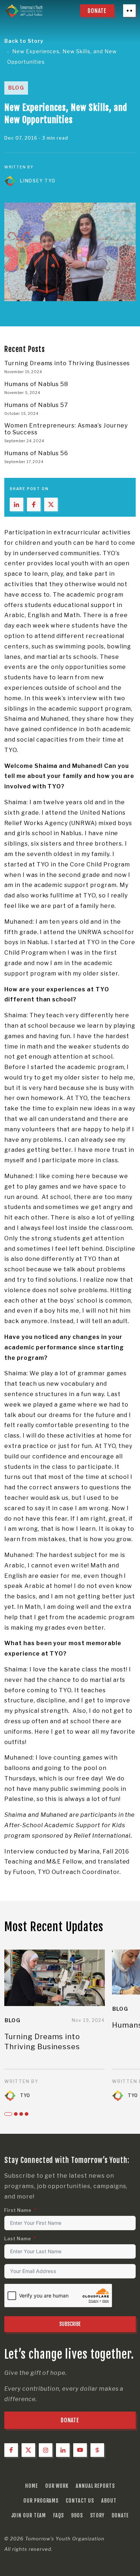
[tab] (8, 2114)
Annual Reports (95, 2486)
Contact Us (80, 2501)
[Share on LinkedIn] (17, 504)
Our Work (57, 2486)
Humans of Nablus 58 (36, 384)
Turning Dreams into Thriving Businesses (67, 363)
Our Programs (41, 2501)
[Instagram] (46, 2450)
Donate (120, 2515)
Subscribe (70, 2324)
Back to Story (24, 41)
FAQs (59, 2515)
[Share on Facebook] (34, 504)
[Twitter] (28, 2450)
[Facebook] (11, 2450)
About (109, 2501)
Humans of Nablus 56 (36, 453)
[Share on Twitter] (51, 504)
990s (77, 2515)
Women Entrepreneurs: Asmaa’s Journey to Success (66, 429)
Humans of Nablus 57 (36, 405)
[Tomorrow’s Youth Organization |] (24, 11)
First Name (18, 2210)
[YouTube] (80, 2450)
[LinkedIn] (63, 2450)
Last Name (18, 2239)
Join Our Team (29, 2515)
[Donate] (97, 2450)
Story (97, 2515)
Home (32, 2486)
